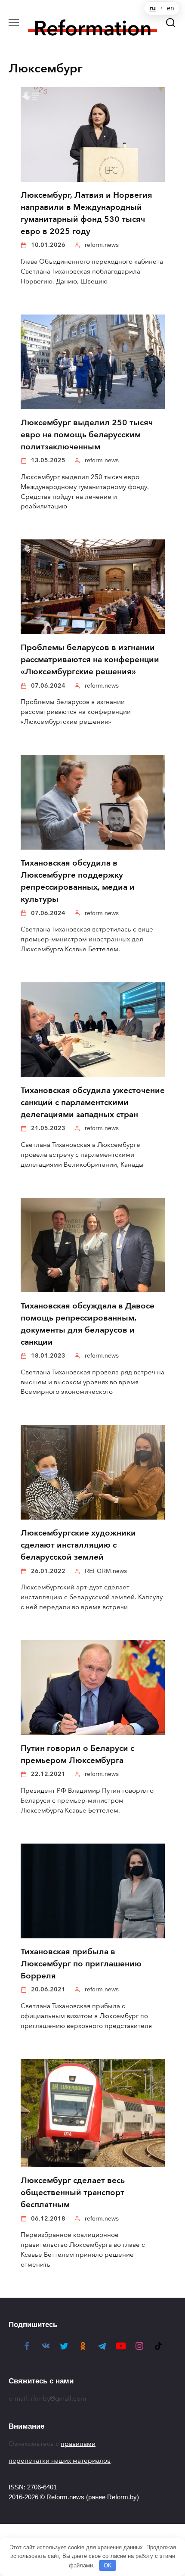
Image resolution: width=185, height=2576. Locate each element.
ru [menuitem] (153, 8)
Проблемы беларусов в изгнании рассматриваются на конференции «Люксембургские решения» (90, 660)
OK (108, 2565)
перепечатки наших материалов (60, 2461)
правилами (78, 2444)
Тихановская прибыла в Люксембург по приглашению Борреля (81, 1964)
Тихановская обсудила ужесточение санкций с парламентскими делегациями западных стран (93, 1103)
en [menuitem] (171, 8)
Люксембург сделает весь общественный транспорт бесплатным (73, 2193)
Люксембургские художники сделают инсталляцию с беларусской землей (78, 1545)
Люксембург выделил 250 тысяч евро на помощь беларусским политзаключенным (87, 435)
